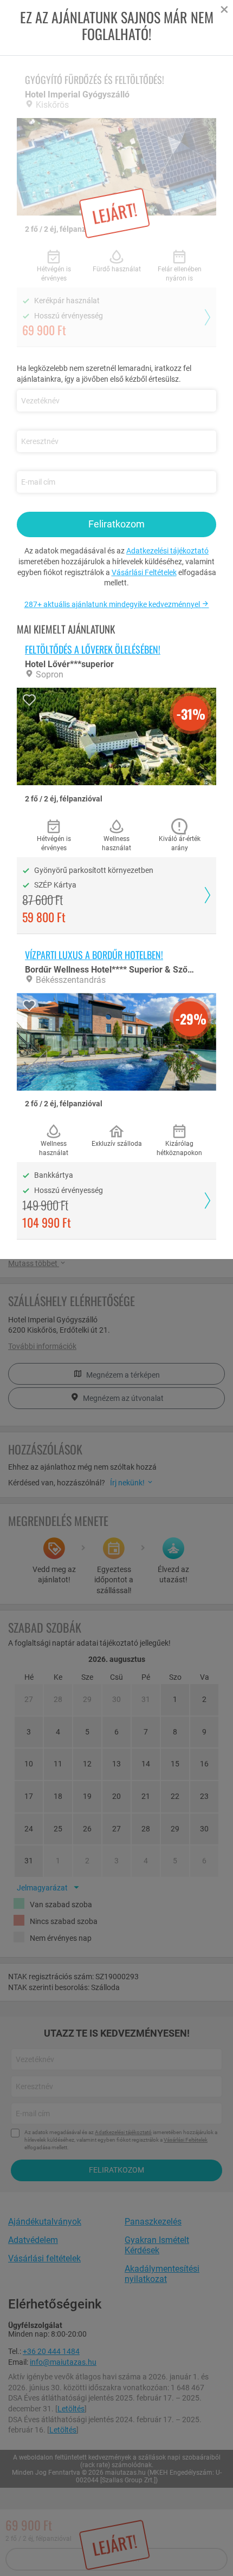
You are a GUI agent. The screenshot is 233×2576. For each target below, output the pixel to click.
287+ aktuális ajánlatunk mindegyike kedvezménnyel (113, 604)
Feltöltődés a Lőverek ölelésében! (93, 649)
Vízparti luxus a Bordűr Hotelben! (94, 955)
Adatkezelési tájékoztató (167, 551)
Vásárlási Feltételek (144, 572)
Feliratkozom (116, 524)
